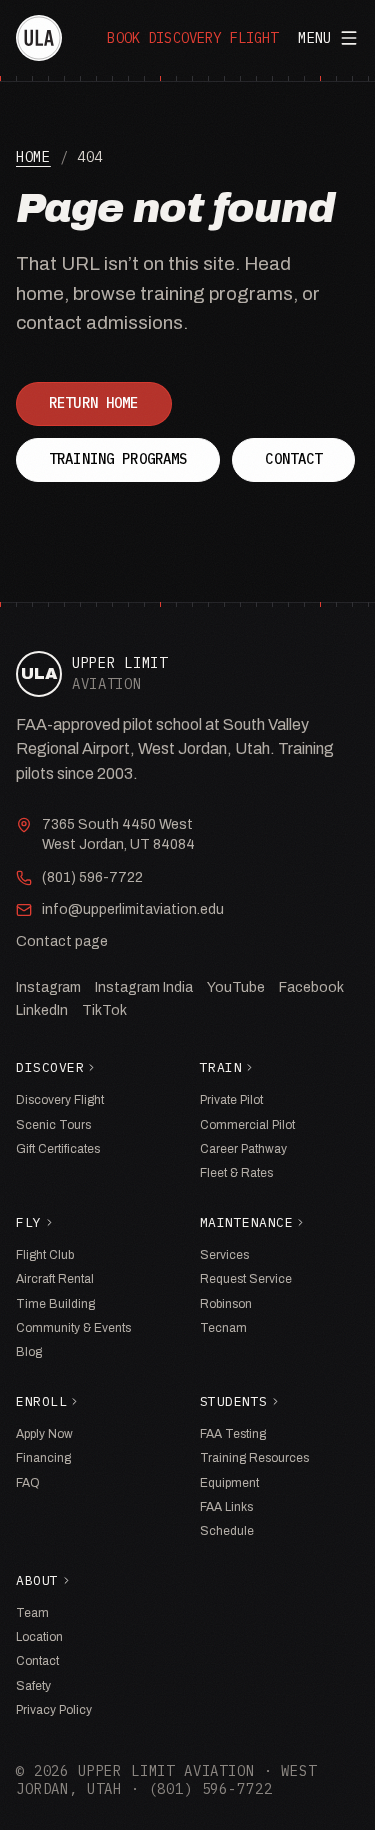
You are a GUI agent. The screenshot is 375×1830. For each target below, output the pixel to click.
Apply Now (44, 1434)
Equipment (229, 1483)
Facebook (311, 987)
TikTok (104, 1010)
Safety (33, 1686)
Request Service (246, 1279)
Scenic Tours (53, 1125)
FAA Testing (233, 1434)
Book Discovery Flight (192, 38)
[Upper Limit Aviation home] (39, 38)
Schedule (227, 1531)
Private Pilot (231, 1100)
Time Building (55, 1304)
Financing (43, 1458)
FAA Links (226, 1507)
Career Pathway (243, 1149)
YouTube (236, 987)
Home (33, 157)
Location (39, 1637)
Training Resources (254, 1458)
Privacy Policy (54, 1710)
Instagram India (144, 987)
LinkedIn (42, 1010)
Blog (29, 1352)
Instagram (48, 987)
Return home (94, 403)
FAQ (28, 1483)
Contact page (62, 941)
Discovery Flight (60, 1100)
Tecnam (223, 1328)
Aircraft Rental (55, 1279)
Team (32, 1613)
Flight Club (45, 1255)
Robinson (226, 1304)
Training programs (118, 459)
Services (224, 1255)
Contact (293, 459)
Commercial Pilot (247, 1125)
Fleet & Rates (236, 1173)
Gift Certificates (58, 1149)
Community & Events (73, 1328)
